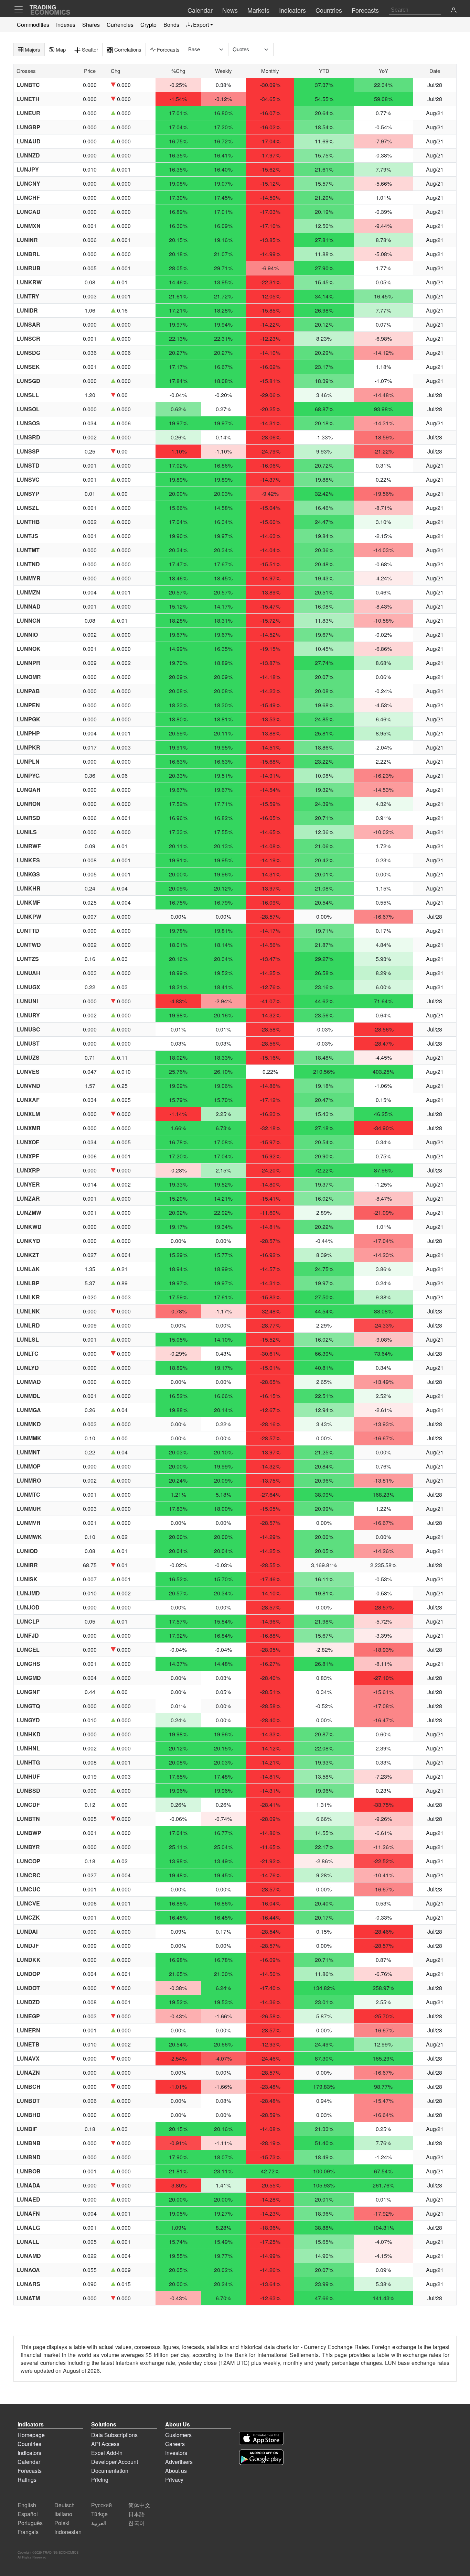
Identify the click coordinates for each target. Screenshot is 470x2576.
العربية (99, 2523)
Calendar (29, 2462)
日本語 (137, 2514)
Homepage (31, 2435)
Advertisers (179, 2462)
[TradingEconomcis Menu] (21, 9)
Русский (102, 2505)
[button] (453, 11)
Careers (175, 2444)
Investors (176, 2453)
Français (28, 2532)
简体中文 (139, 2505)
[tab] (200, 25)
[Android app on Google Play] (261, 2457)
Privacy (174, 2480)
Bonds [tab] (171, 25)
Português (30, 2523)
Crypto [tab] (148, 25)
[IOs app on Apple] (261, 2438)
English (27, 2505)
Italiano (63, 2514)
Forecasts (30, 2471)
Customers (178, 2435)
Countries (29, 2444)
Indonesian (68, 2532)
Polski (62, 2523)
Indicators (29, 2453)
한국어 (137, 2523)
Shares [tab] (91, 25)
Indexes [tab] (66, 25)
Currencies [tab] (120, 25)
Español (28, 2514)
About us (176, 2471)
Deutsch (65, 2505)
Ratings (27, 2480)
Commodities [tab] (33, 25)
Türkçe (99, 2514)
